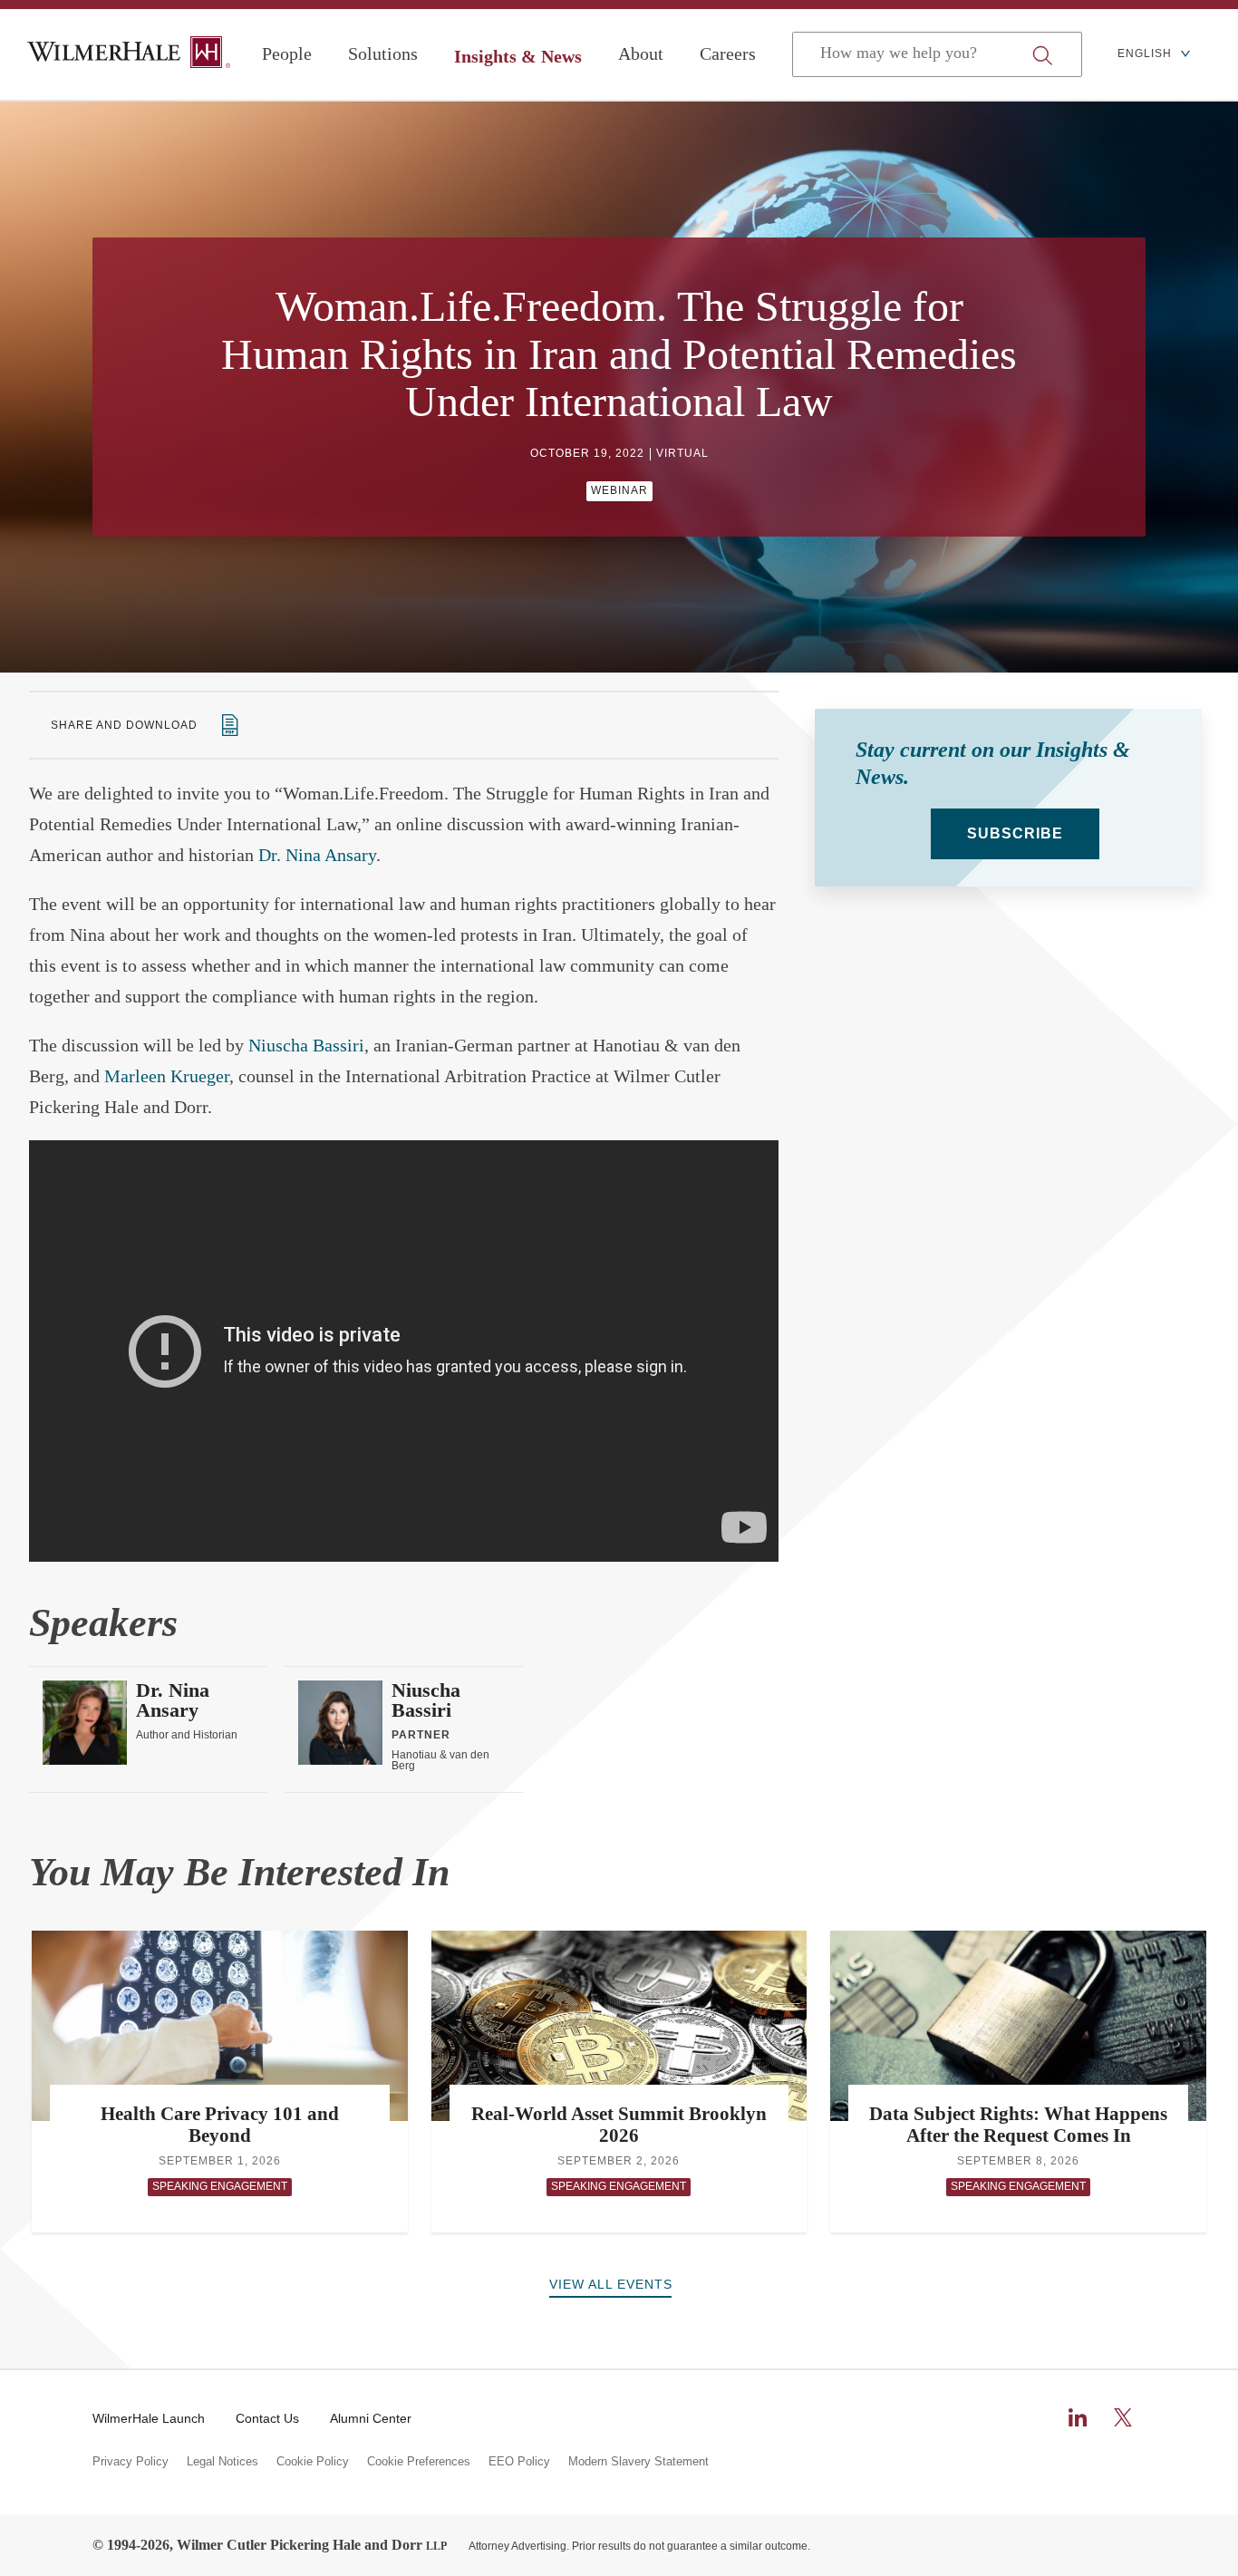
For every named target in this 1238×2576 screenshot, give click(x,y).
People (287, 53)
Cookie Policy (313, 2462)
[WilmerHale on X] (1123, 2417)
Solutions (383, 53)
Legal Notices (222, 2462)
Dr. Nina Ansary (317, 855)
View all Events (611, 2284)
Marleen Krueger (167, 1076)
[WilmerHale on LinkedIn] (1078, 2417)
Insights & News (518, 56)
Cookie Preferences (419, 2462)
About (641, 53)
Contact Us (267, 2418)
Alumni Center (371, 2418)
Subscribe (1015, 833)
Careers (728, 53)
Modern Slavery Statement (638, 2462)
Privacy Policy (131, 2462)
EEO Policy (519, 2462)
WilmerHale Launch (149, 2418)
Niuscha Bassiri (306, 1045)
